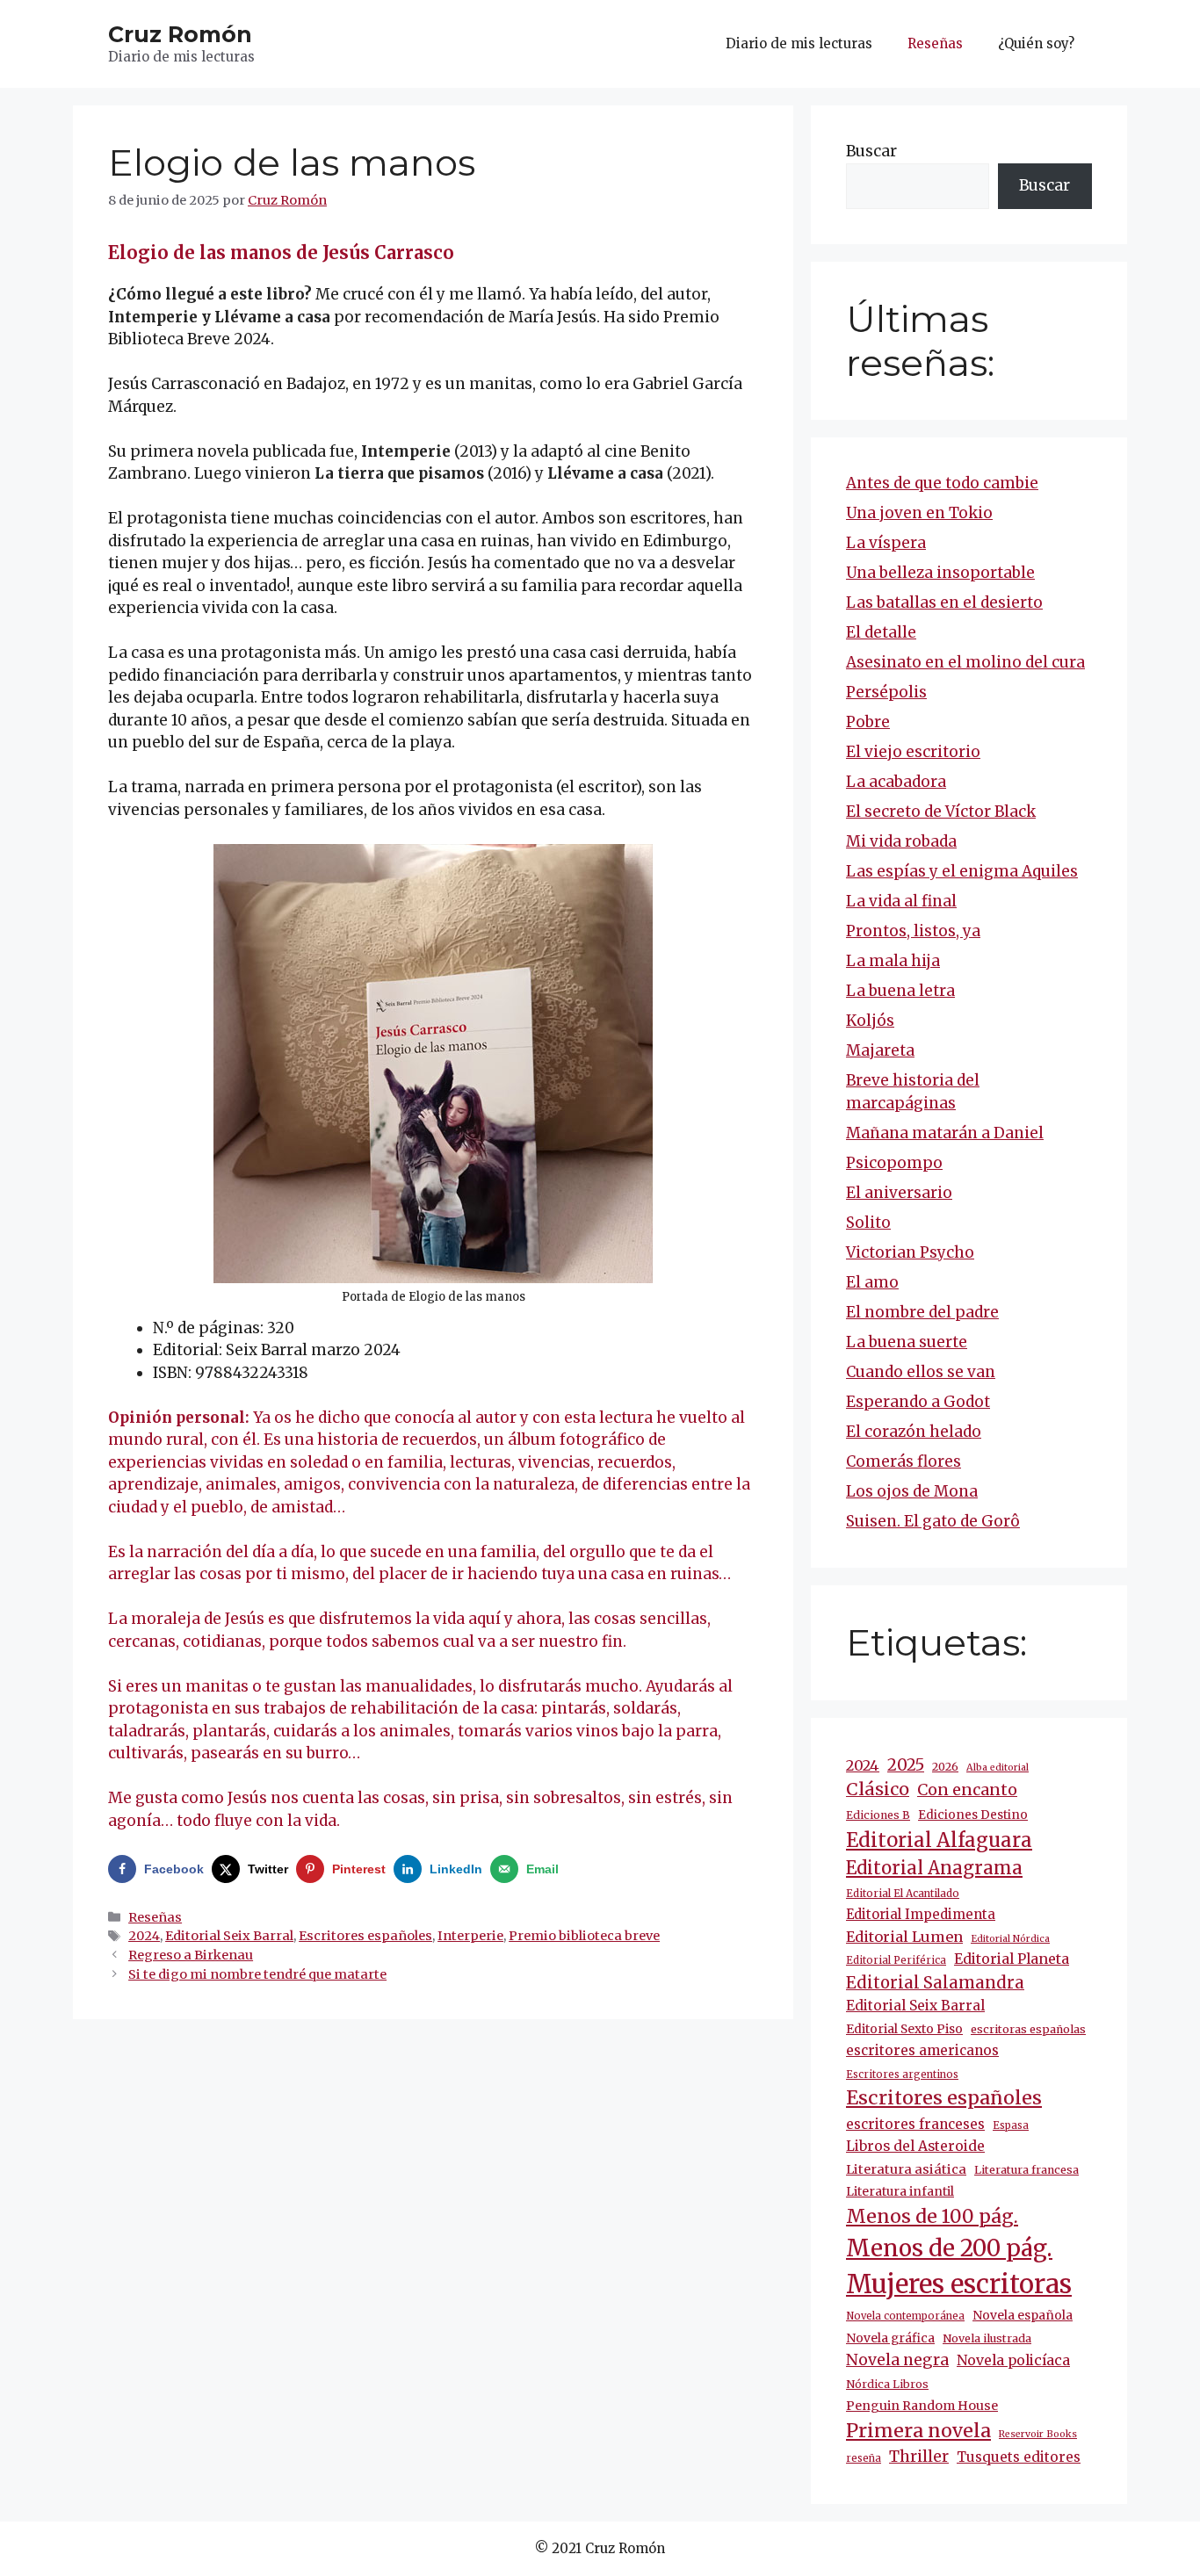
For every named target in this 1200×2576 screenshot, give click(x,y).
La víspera (886, 543)
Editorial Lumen (904, 1937)
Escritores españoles (365, 1936)
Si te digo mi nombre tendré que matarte (257, 1974)
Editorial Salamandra (935, 1983)
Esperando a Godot (918, 1402)
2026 (945, 1767)
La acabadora (896, 782)
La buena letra (900, 991)
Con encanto (967, 1789)
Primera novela (918, 2431)
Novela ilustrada (987, 2338)
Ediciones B (878, 1815)
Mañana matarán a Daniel (945, 1133)
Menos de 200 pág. (949, 2248)
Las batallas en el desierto (944, 603)
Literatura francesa (1027, 2170)
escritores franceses (915, 2124)
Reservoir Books (1038, 2434)
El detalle (881, 632)
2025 (906, 1765)
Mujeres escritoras (959, 2284)
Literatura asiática (906, 2169)
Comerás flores (904, 1461)
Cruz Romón (180, 34)
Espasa (1011, 2125)
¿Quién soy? (1036, 43)
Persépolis (886, 692)
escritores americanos (922, 2050)
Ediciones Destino (973, 1815)
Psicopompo (894, 1163)
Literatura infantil (900, 2191)
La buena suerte (907, 1342)
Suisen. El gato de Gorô (933, 1521)
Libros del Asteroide (915, 2146)
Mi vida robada (901, 841)
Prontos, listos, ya (913, 931)
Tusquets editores (1019, 2457)
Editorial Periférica (896, 1960)
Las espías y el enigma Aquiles (962, 871)
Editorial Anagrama (934, 1868)
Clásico (878, 1789)
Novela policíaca (1013, 2360)
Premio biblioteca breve (584, 1936)
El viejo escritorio (913, 752)
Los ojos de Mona (912, 1491)
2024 (144, 1936)
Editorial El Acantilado (903, 1893)
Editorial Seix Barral (229, 1936)
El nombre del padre (922, 1312)
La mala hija (893, 961)
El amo (872, 1282)
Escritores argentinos (902, 2075)
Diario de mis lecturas (799, 43)
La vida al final (901, 901)
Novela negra (897, 2360)
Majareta (880, 1050)
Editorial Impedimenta (921, 1914)
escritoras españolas (1028, 2029)
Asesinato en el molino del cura (965, 662)
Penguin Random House (922, 2406)
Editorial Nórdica (1010, 1939)
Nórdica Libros (887, 2384)
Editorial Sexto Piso (904, 2029)
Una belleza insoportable (940, 573)
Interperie (470, 1936)
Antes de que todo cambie (942, 483)
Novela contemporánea (905, 2316)
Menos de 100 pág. (932, 2216)
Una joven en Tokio (919, 513)
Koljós (870, 1021)
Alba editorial (998, 1768)
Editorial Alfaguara (939, 1840)
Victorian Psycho (910, 1252)
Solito (868, 1223)
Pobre (868, 722)
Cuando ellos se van (921, 1372)
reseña (864, 2458)
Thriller (919, 2457)
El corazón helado (914, 1432)
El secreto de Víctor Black (941, 812)
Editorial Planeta (1012, 1959)
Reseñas (935, 43)
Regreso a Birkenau (191, 1955)
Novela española (1023, 2315)
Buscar (871, 151)
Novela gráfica (890, 2338)
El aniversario (899, 1193)
